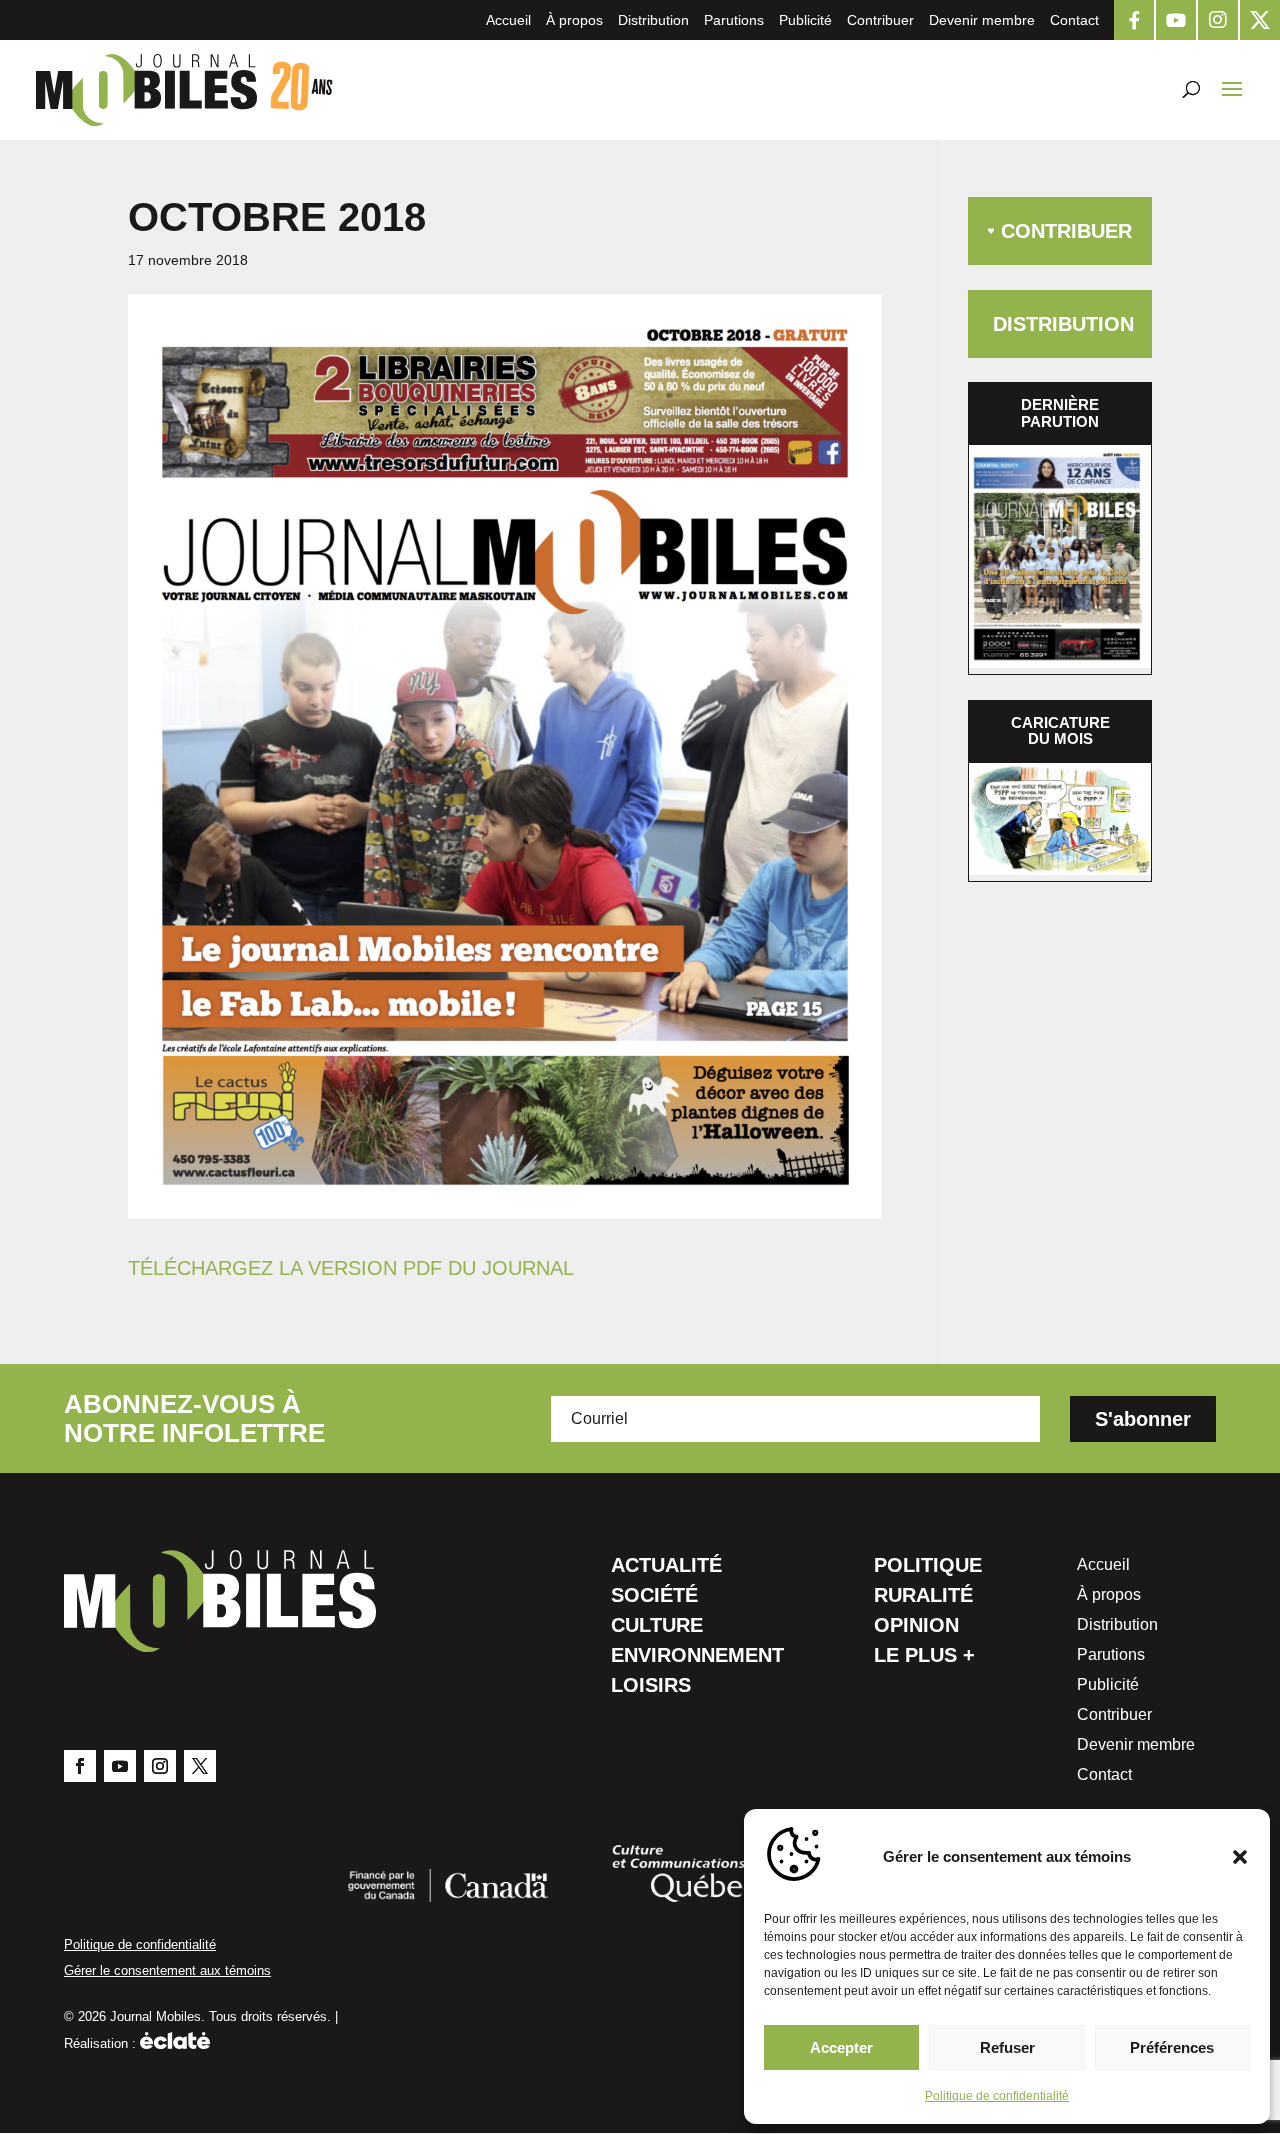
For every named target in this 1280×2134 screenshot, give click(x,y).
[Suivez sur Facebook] (80, 1766)
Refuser (1007, 2047)
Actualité (666, 1567)
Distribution (653, 20)
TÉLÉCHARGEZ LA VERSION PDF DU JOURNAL (351, 1268)
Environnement (697, 1657)
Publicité (805, 20)
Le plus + (924, 1657)
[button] (1240, 1857)
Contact (1074, 20)
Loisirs (651, 1687)
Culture (657, 1627)
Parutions (734, 20)
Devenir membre (982, 20)
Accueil (508, 20)
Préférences (1172, 2047)
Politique (928, 1567)
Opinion (916, 1627)
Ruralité (923, 1597)
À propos (574, 20)
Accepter (841, 2047)
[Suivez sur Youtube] (120, 1766)
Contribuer (880, 20)
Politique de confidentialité (997, 2096)
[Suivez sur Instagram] (160, 1766)
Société (654, 1597)
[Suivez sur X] (200, 1766)
